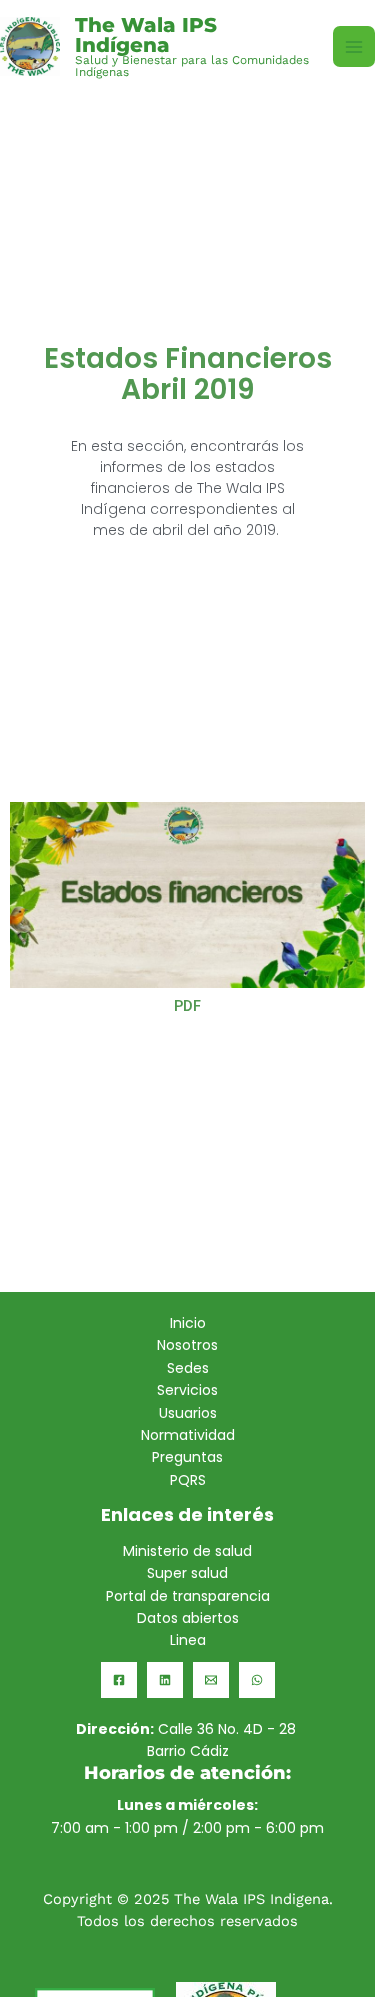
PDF (187, 1006)
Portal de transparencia (188, 1596)
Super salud (187, 1573)
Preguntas (187, 1457)
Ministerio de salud (187, 1551)
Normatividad (188, 1435)
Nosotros (187, 1345)
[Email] (211, 1680)
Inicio (188, 1323)
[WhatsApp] (257, 1680)
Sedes (188, 1368)
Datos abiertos (188, 1618)
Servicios (187, 1390)
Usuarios (188, 1413)
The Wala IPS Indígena (146, 35)
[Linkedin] (165, 1680)
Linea (188, 1640)
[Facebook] (119, 1680)
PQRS (188, 1480)
